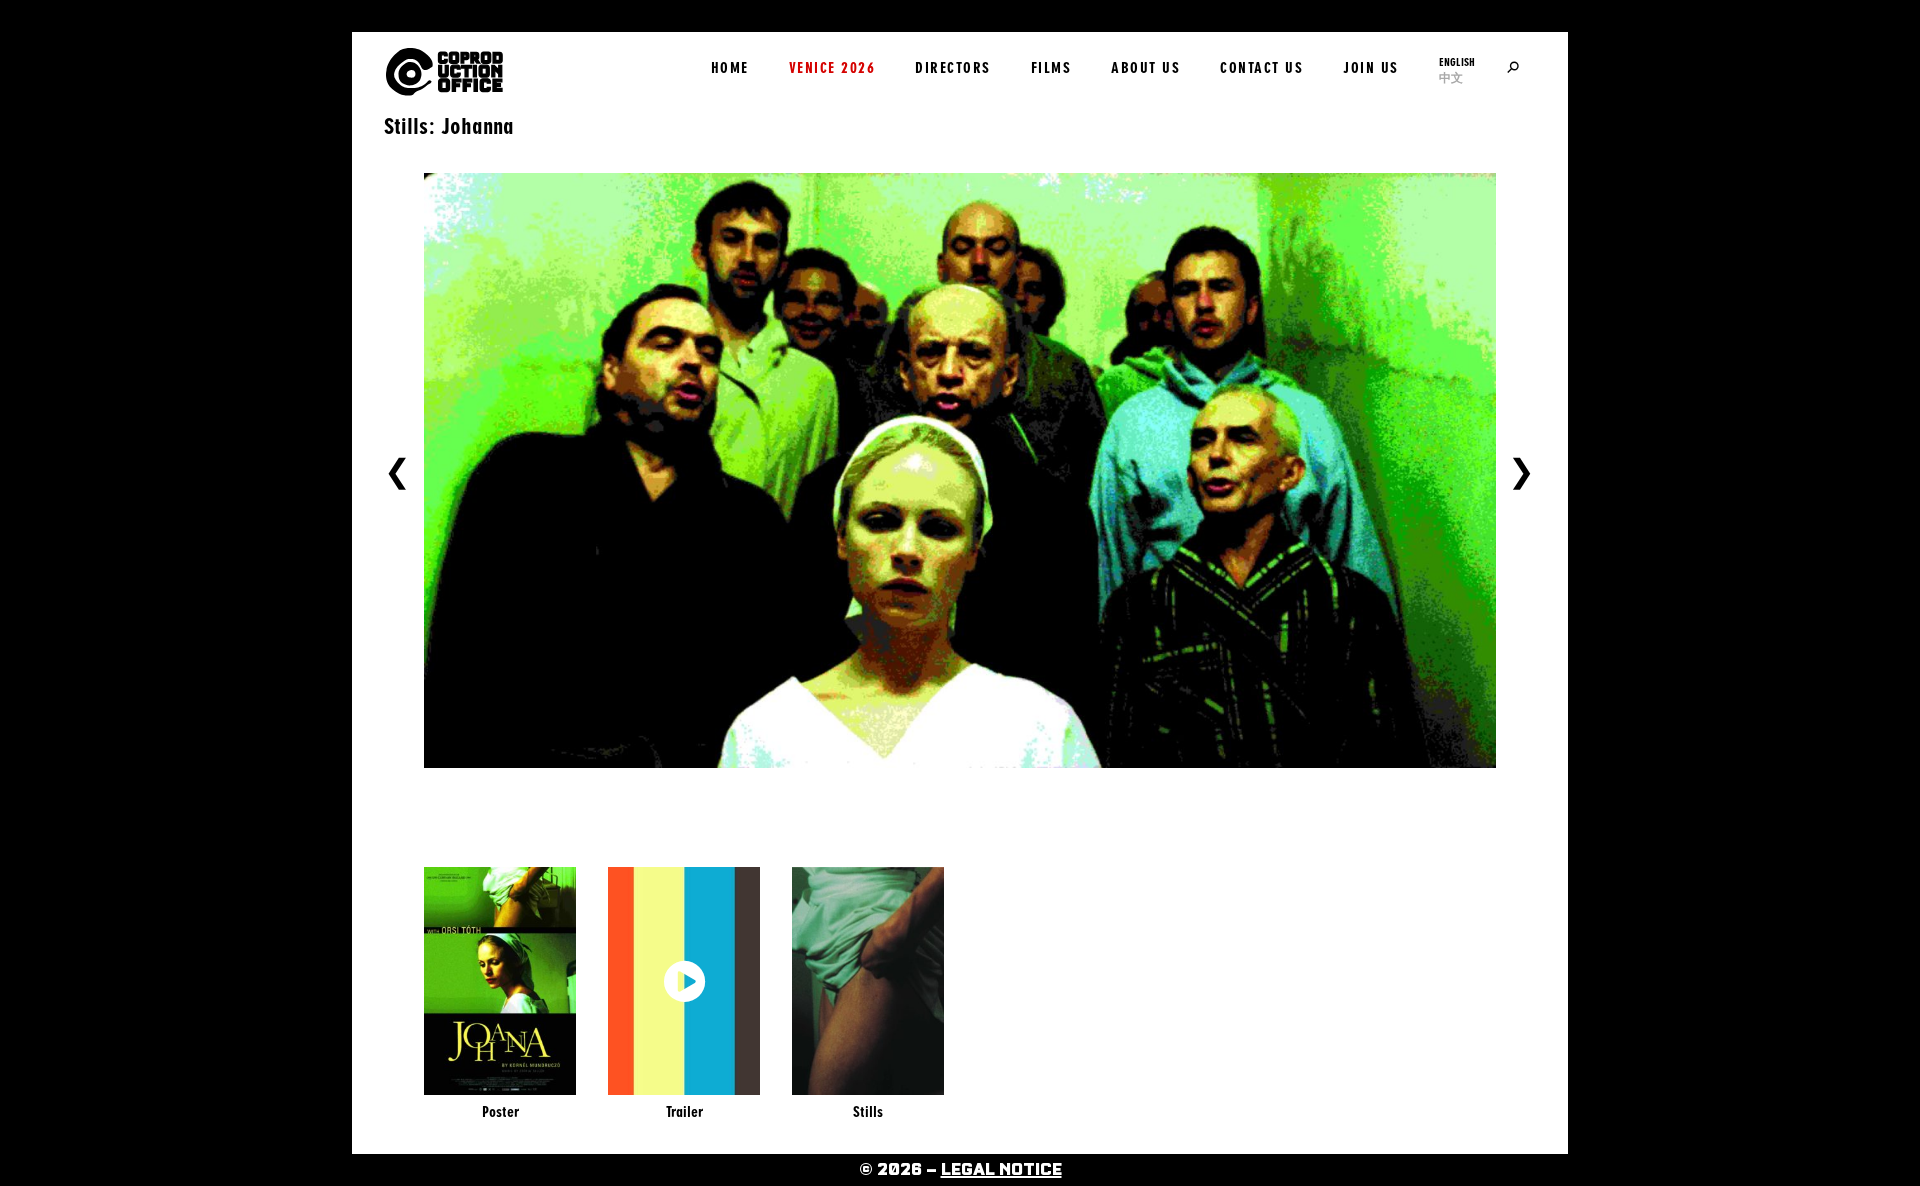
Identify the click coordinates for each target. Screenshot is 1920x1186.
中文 (1451, 78)
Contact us (1261, 68)
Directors (953, 68)
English (1457, 62)
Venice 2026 (832, 68)
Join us (1371, 68)
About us (1145, 68)
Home (730, 68)
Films (1051, 68)
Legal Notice (1001, 1170)
